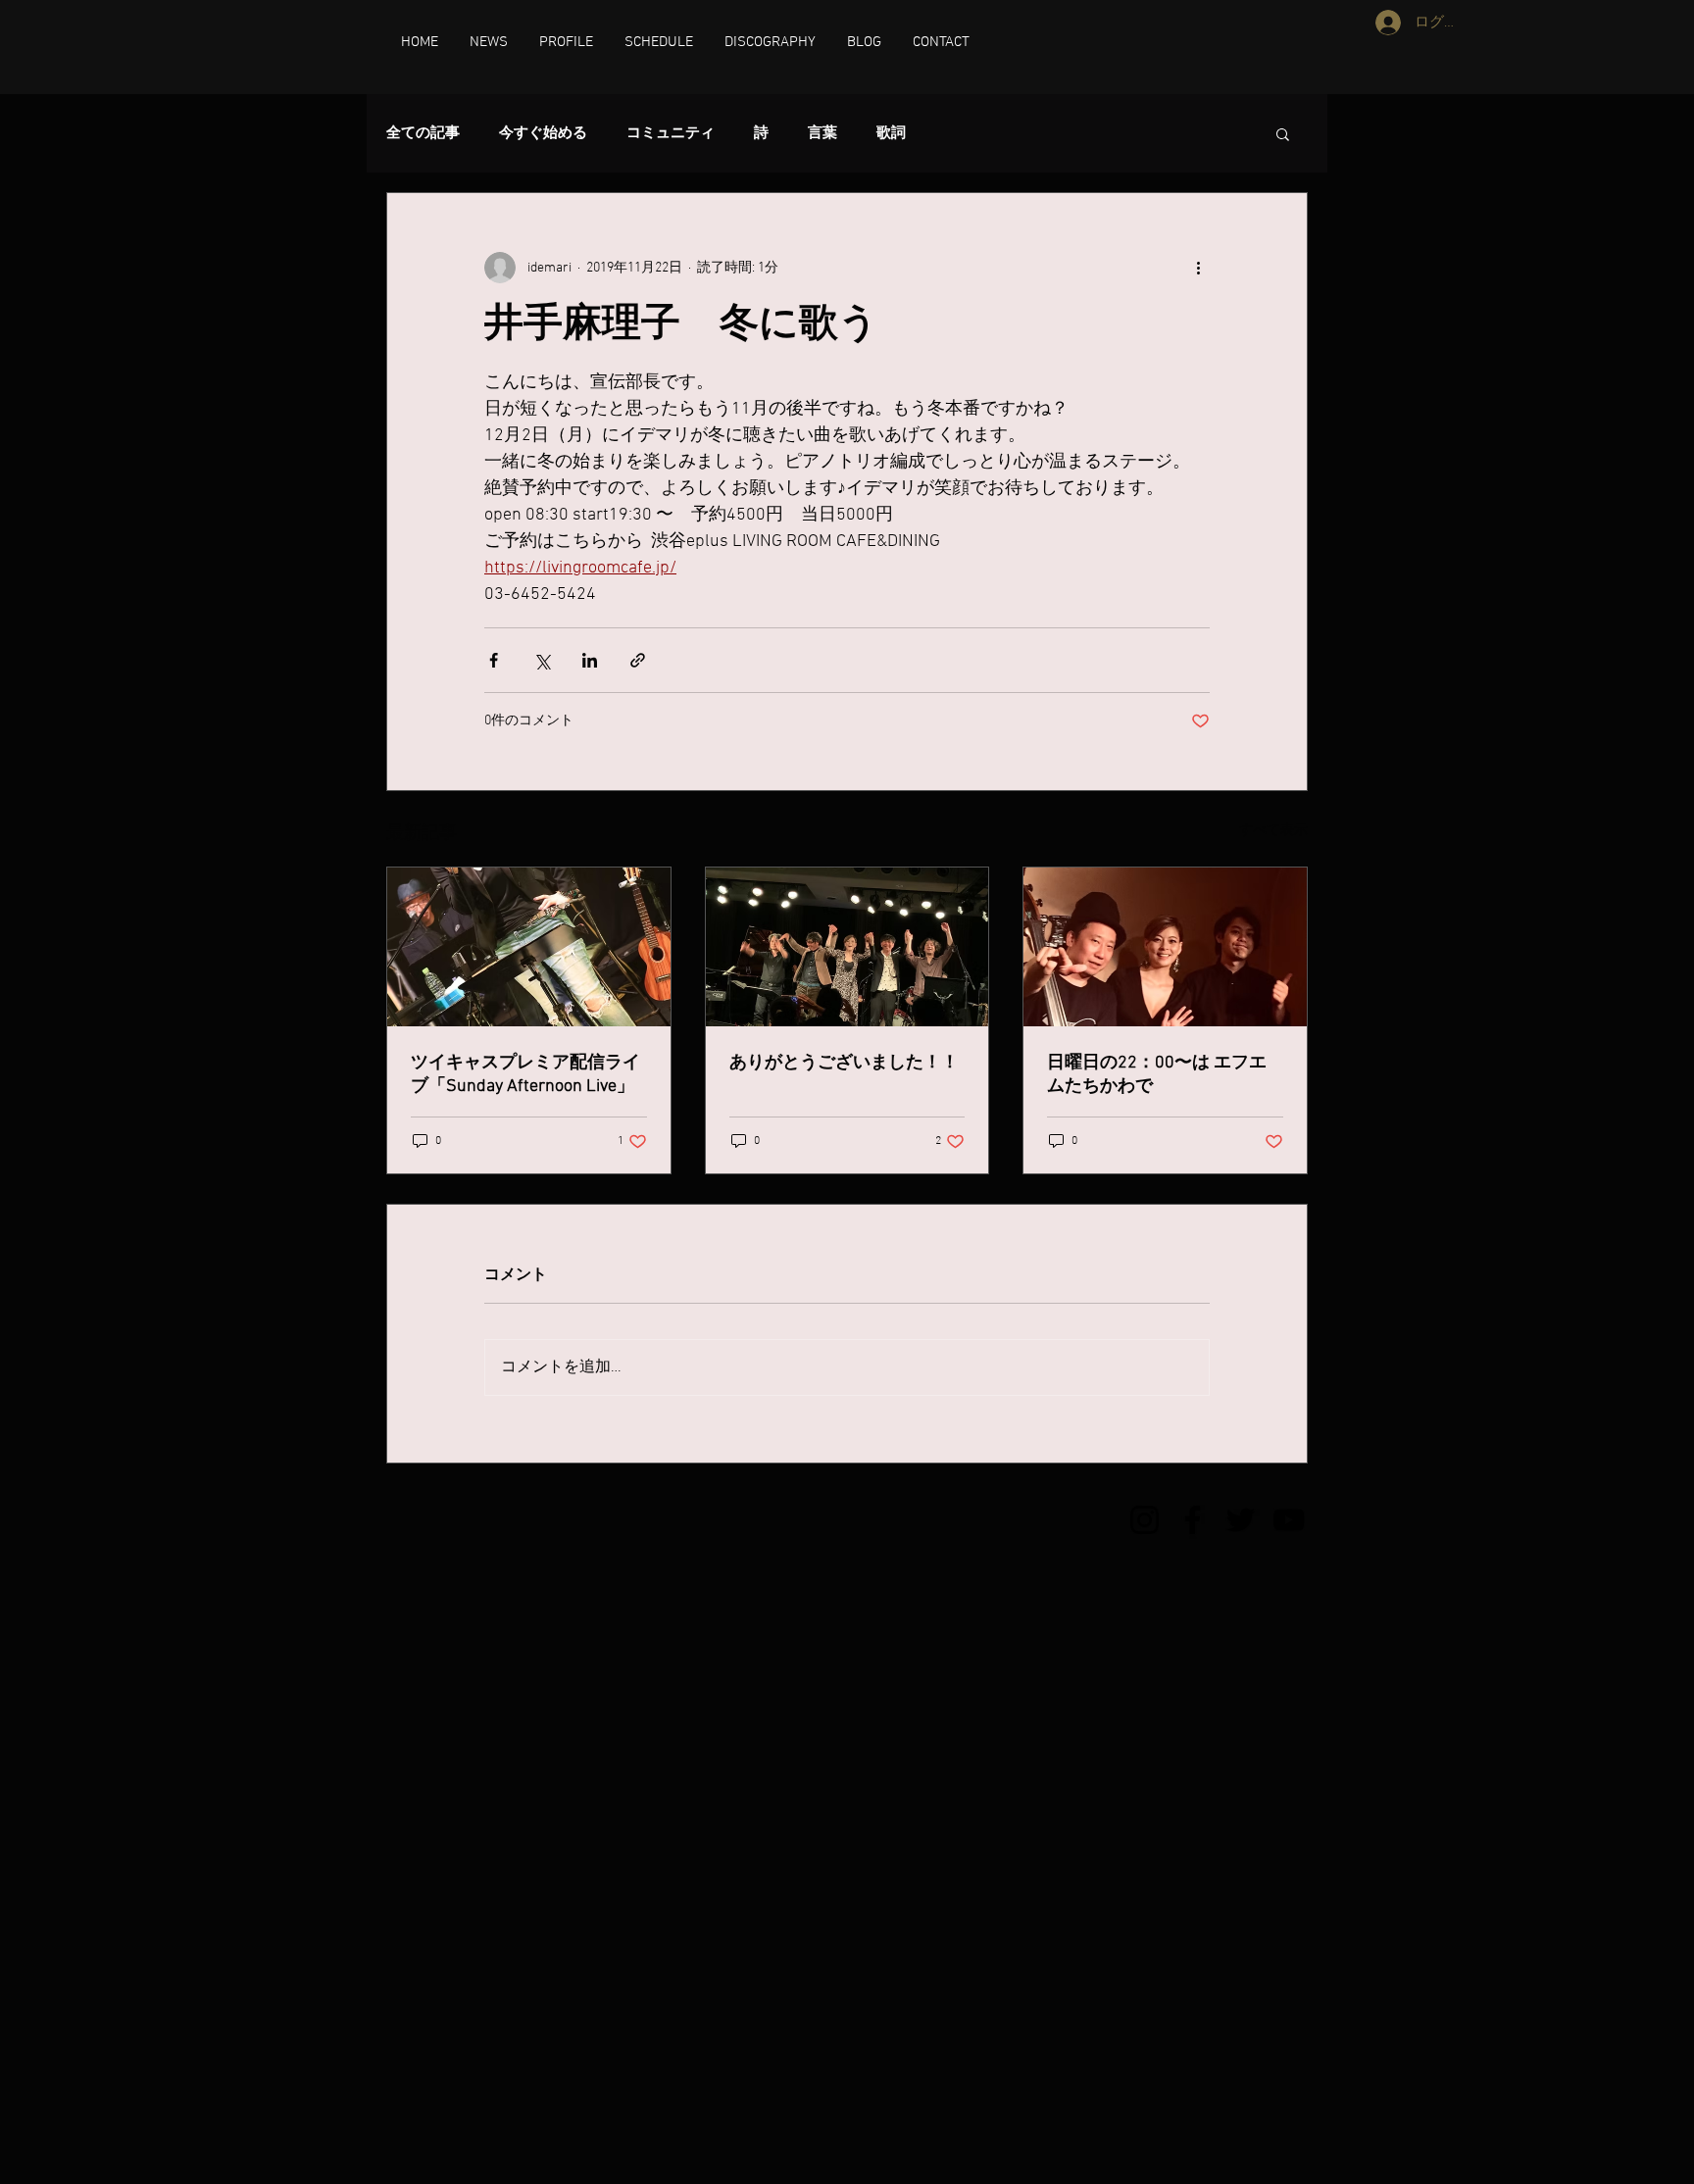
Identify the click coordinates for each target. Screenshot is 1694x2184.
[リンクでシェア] (638, 660)
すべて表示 (1273, 831)
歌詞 (891, 133)
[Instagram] (1145, 1520)
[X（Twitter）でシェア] (542, 660)
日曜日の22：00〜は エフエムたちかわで (1157, 1075)
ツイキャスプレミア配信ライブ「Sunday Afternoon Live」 (525, 1075)
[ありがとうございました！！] (847, 947)
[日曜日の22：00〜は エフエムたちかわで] (1165, 947)
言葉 (822, 133)
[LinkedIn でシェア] (590, 660)
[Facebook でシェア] (494, 660)
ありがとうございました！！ (844, 1063)
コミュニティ (671, 133)
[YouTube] (1289, 1520)
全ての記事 (423, 133)
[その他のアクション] (1198, 268)
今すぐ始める (543, 133)
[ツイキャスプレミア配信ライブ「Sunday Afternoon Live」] (529, 947)
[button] (1283, 133)
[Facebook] (1193, 1520)
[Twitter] (1241, 1520)
